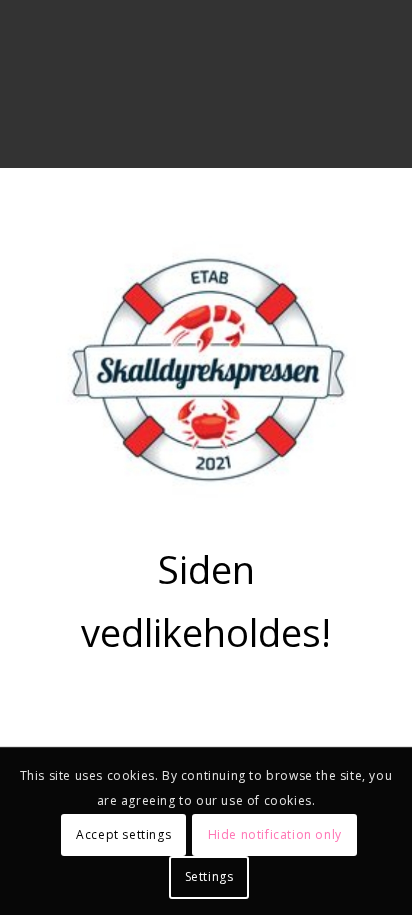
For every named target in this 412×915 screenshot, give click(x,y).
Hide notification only (275, 834)
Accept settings (123, 834)
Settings (209, 876)
